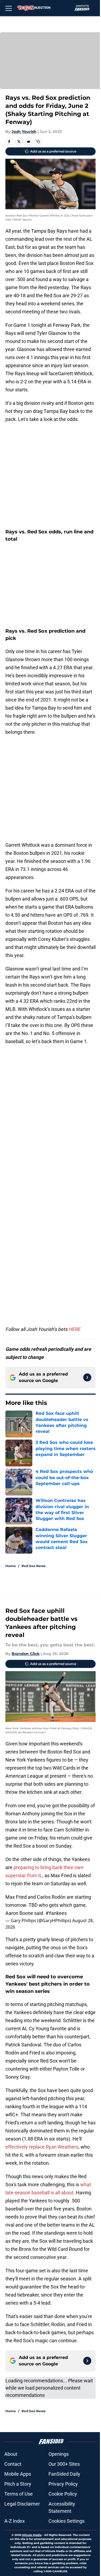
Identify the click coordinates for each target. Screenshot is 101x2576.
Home (11, 1566)
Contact (13, 2464)
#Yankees (56, 1913)
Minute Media (32, 2535)
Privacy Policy (63, 2484)
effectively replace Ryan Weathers (42, 2147)
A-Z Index (15, 2521)
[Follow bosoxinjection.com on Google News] (87, 1377)
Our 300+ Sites (64, 2464)
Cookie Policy (63, 2494)
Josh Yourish (24, 132)
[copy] (38, 141)
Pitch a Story (18, 2484)
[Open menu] (9, 8)
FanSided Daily (64, 2474)
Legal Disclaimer (22, 2504)
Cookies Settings (67, 2521)
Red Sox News (34, 1566)
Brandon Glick (26, 1654)
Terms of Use (19, 2494)
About (11, 2454)
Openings (59, 2454)
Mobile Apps (18, 2474)
